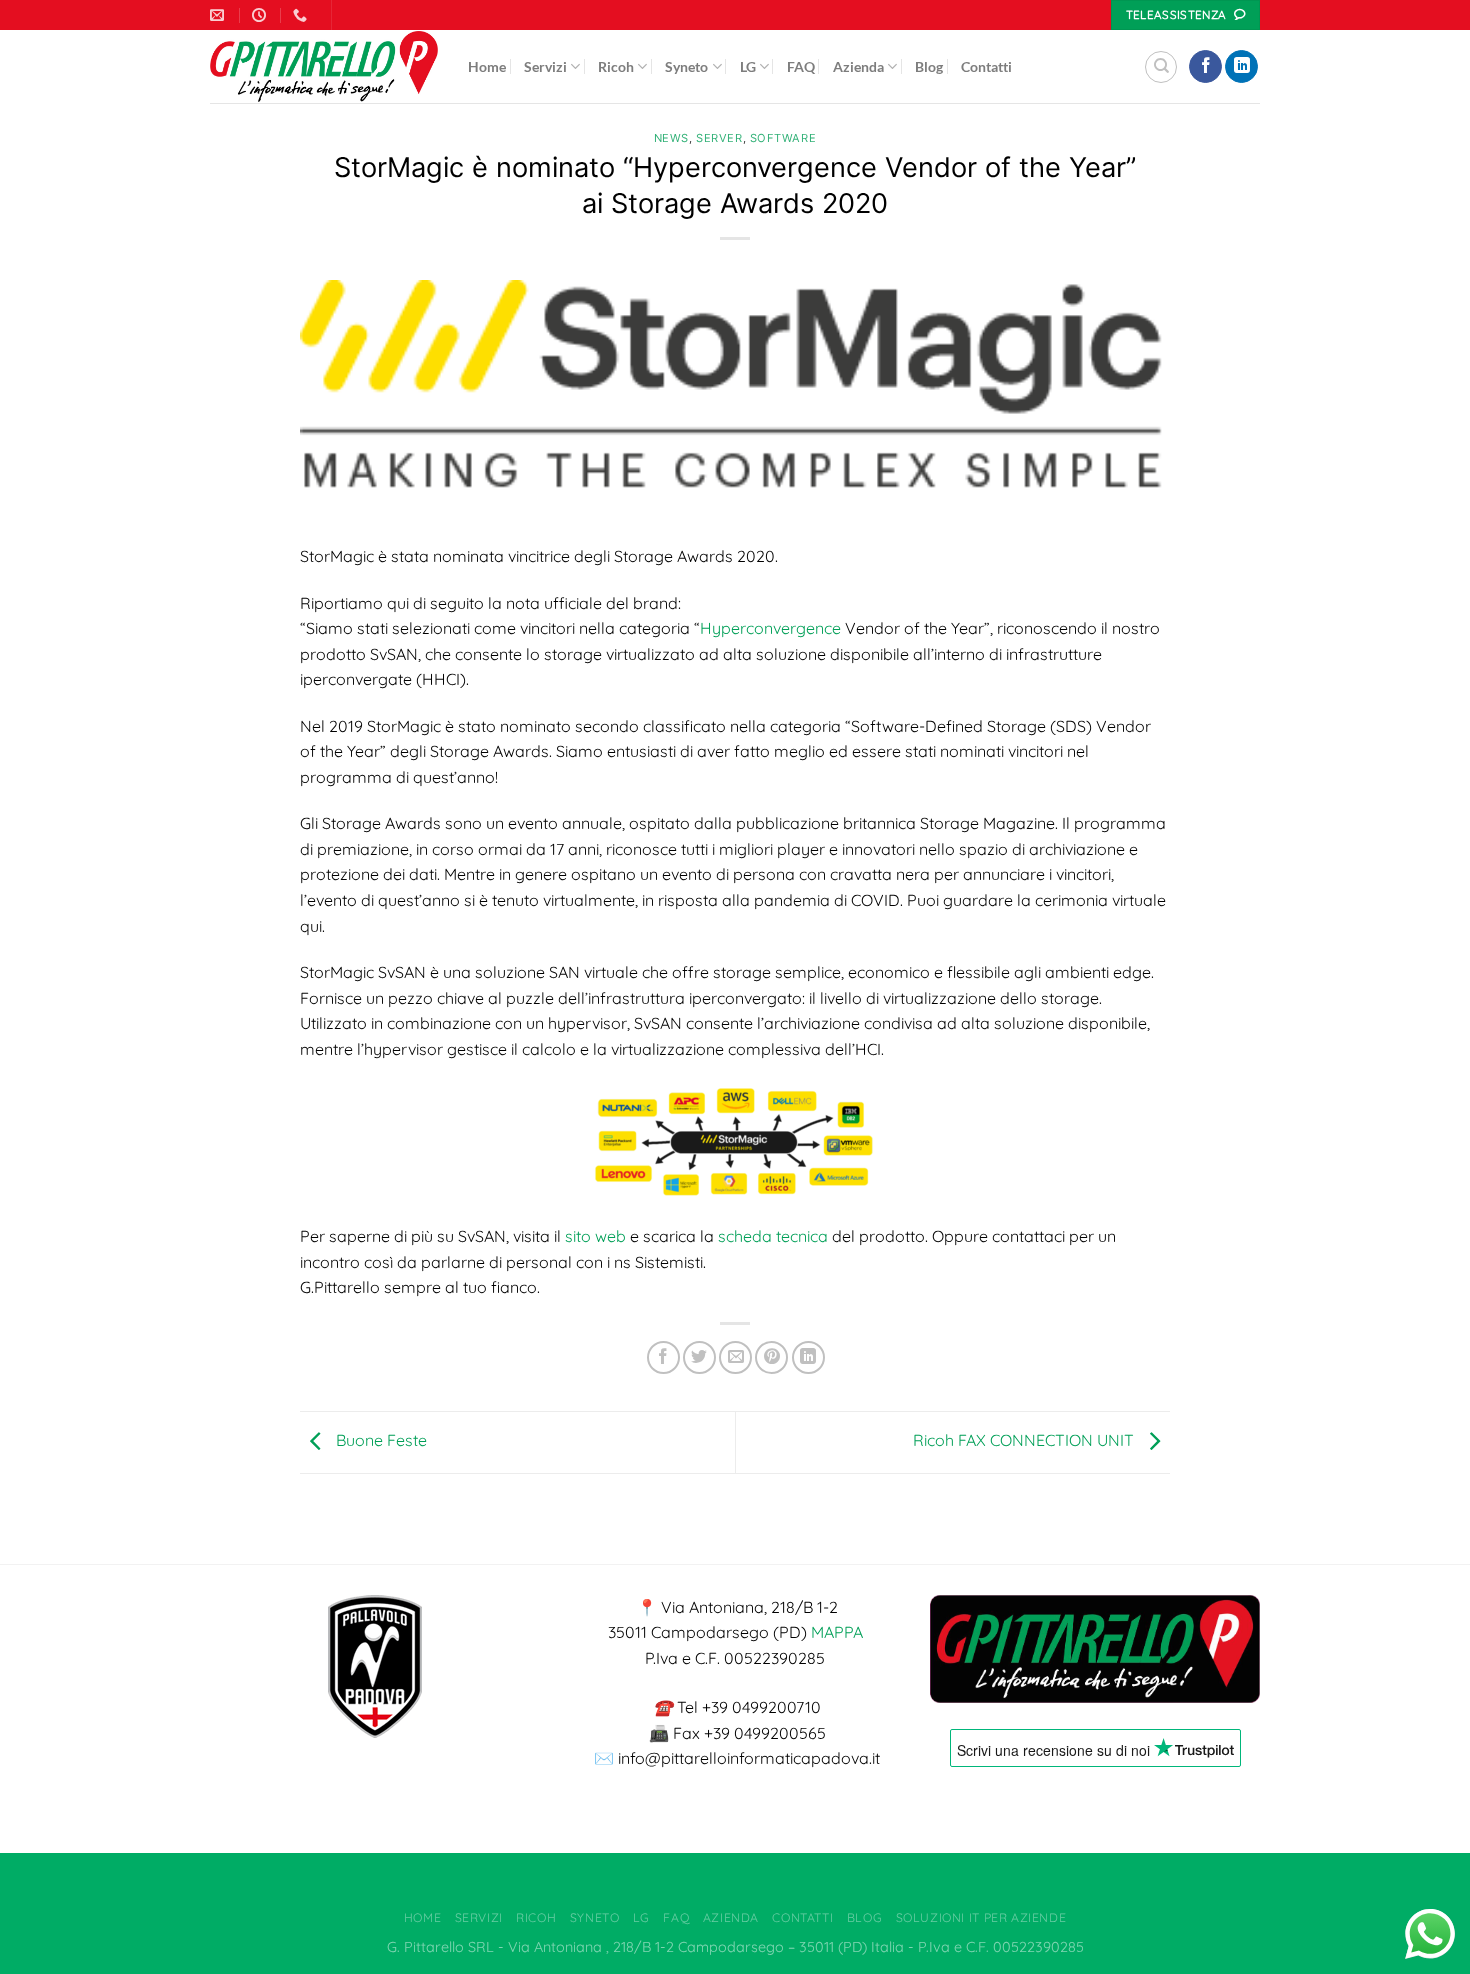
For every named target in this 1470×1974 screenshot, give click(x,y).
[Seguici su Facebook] (1205, 67)
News (671, 138)
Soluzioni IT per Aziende (981, 1917)
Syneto (686, 66)
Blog (929, 66)
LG (748, 66)
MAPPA (837, 1632)
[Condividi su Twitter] (699, 1357)
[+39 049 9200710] (302, 15)
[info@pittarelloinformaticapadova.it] (219, 15)
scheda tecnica (773, 1236)
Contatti (986, 66)
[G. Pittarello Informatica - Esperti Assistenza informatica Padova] (324, 66)
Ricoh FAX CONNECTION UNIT (1025, 1440)
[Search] (1161, 67)
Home (487, 66)
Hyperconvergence (770, 628)
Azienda (858, 66)
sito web (595, 1236)
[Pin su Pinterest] (771, 1357)
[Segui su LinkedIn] (1241, 67)
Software (783, 138)
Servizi (545, 66)
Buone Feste (379, 1440)
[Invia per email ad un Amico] (735, 1357)
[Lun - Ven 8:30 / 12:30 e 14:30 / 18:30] (261, 15)
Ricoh (616, 66)
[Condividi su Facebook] (663, 1357)
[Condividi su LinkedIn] (808, 1357)
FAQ (801, 66)
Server (719, 138)
